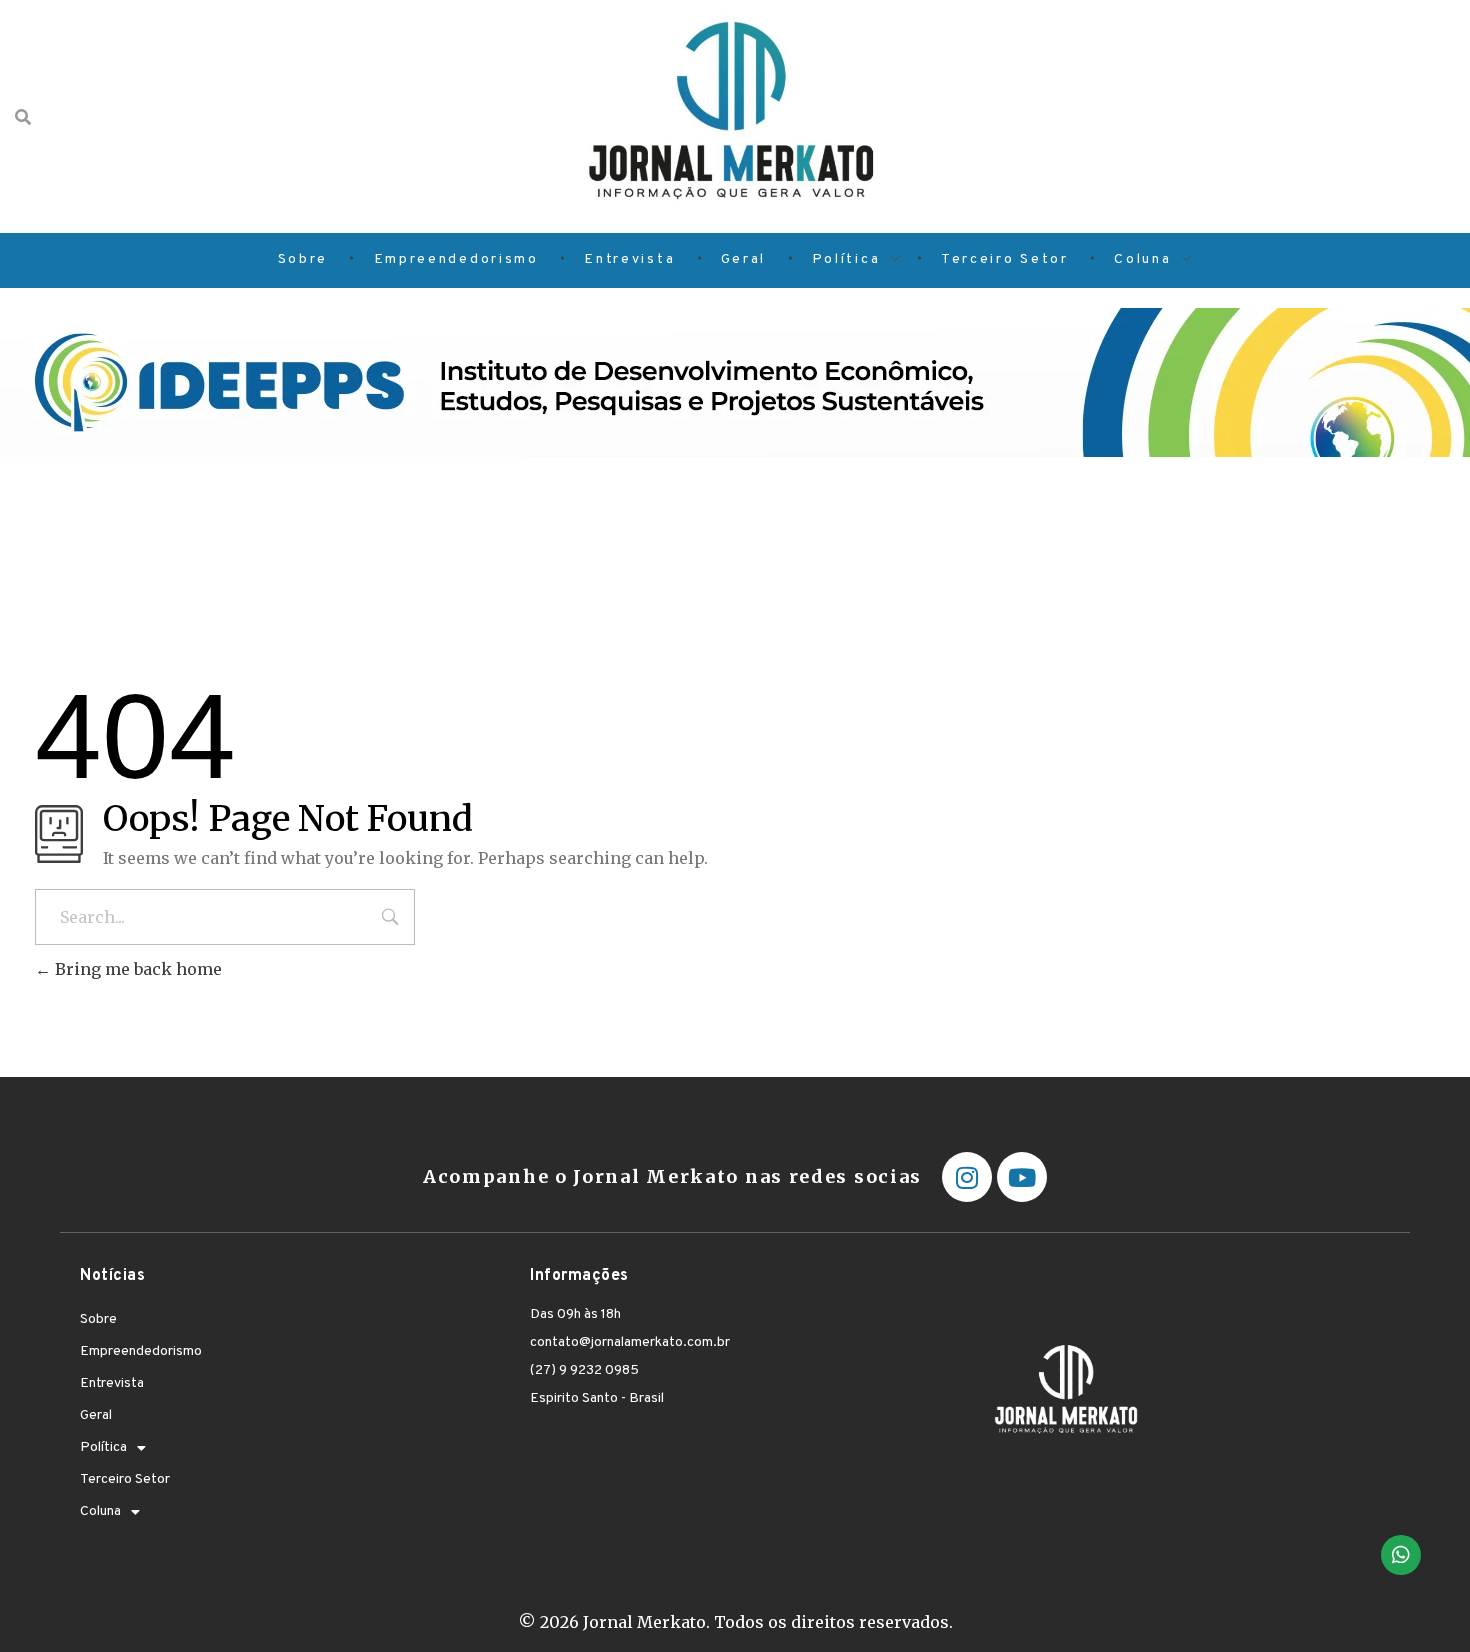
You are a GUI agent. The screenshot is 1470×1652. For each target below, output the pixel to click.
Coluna (100, 1511)
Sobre (98, 1319)
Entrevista (112, 1383)
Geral (96, 1415)
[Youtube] (1022, 1177)
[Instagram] (967, 1177)
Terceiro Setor (125, 1479)
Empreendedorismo (141, 1351)
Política (103, 1447)
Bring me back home (136, 969)
